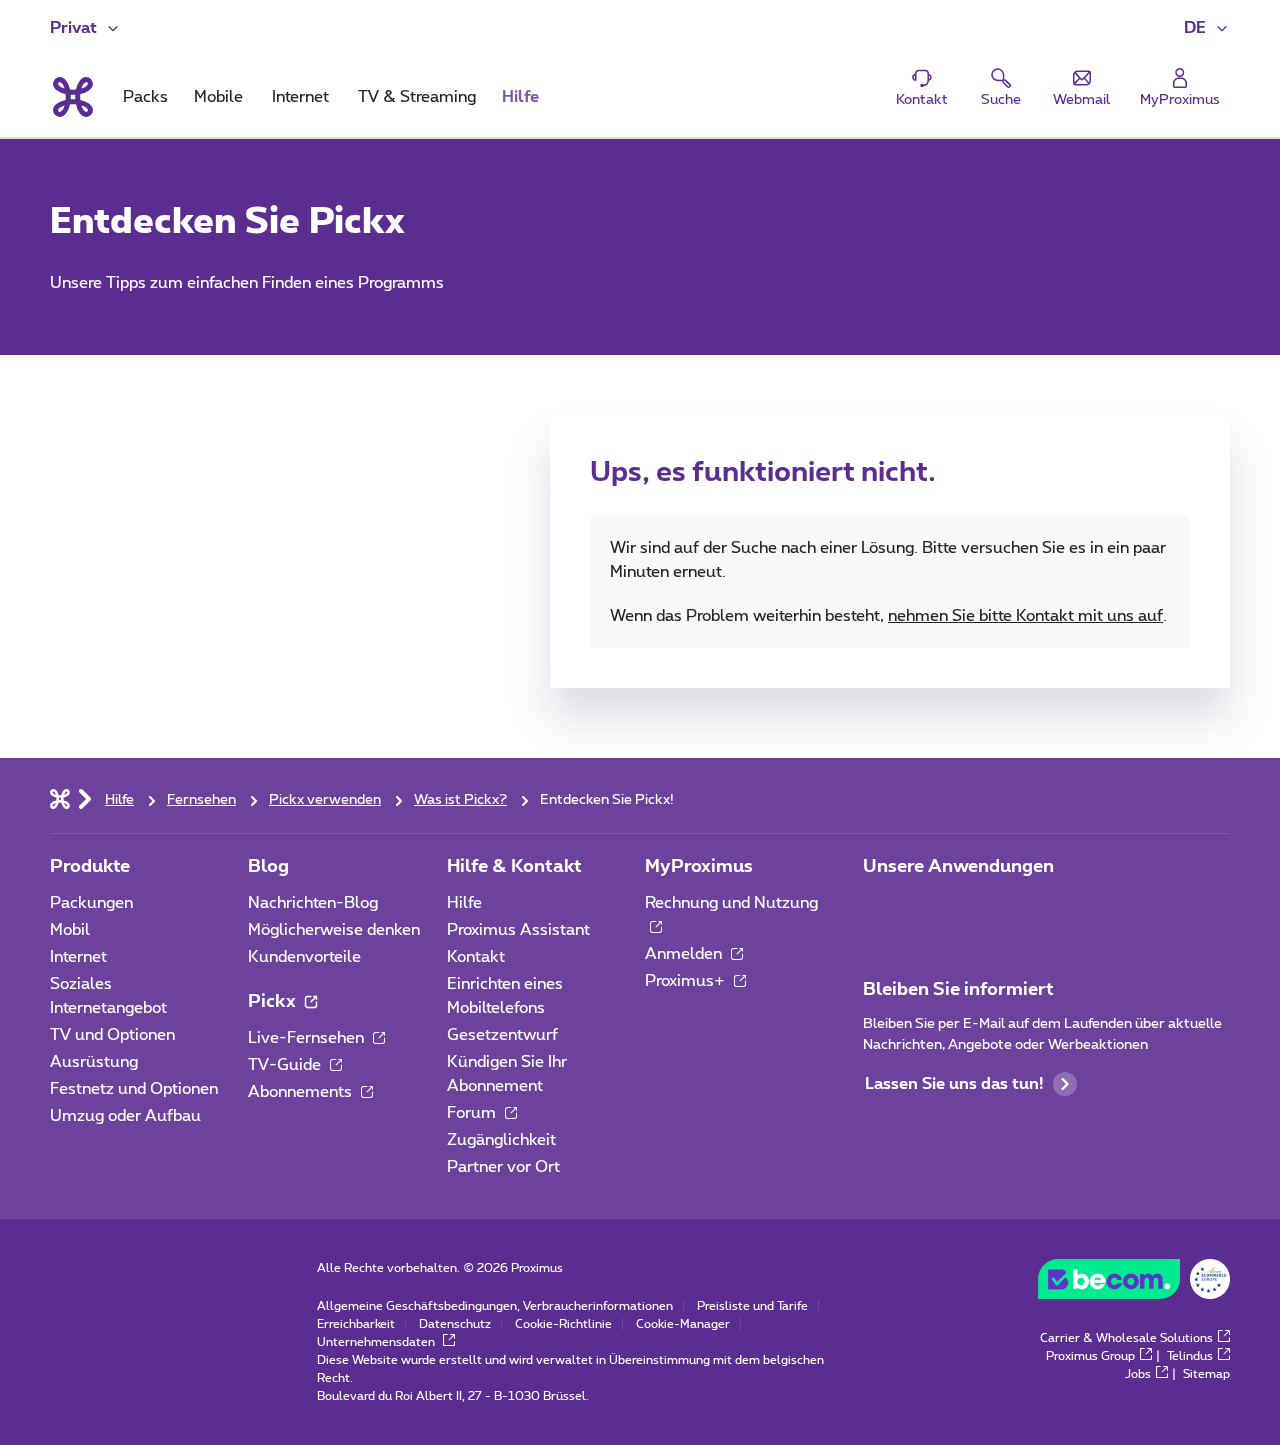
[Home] (60, 798)
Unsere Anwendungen (958, 867)
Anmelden (685, 954)
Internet (78, 957)
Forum (473, 1113)
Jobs (1138, 1374)
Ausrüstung (94, 1062)
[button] (1207, 28)
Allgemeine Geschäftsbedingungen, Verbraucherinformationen (495, 1306)
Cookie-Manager (683, 1324)
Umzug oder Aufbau (125, 1116)
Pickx (274, 1002)
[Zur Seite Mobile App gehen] (881, 909)
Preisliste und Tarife (752, 1306)
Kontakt (476, 957)
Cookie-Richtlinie (563, 1324)
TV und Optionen (112, 1035)
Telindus (1190, 1356)
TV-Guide (286, 1065)
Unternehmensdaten (377, 1342)
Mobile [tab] (218, 97)
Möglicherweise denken (334, 930)
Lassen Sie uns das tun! (954, 1084)
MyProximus (699, 867)
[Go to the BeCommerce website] (1134, 1284)
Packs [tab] (145, 97)
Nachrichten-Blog (313, 903)
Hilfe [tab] (520, 97)
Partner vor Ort (503, 1167)
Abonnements (302, 1092)
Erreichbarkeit (356, 1324)
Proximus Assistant (518, 930)
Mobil (70, 930)
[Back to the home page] (71, 97)
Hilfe (464, 903)
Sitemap (1206, 1374)
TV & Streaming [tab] (417, 97)
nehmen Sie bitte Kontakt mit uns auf (1025, 616)
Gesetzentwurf (502, 1035)
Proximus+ (687, 981)
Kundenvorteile (304, 957)
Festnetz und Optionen (134, 1089)
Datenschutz (455, 1324)
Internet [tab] (300, 97)
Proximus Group (1090, 1356)
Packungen (91, 903)
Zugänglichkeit (501, 1140)
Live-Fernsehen (308, 1038)
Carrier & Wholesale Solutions (1126, 1338)
